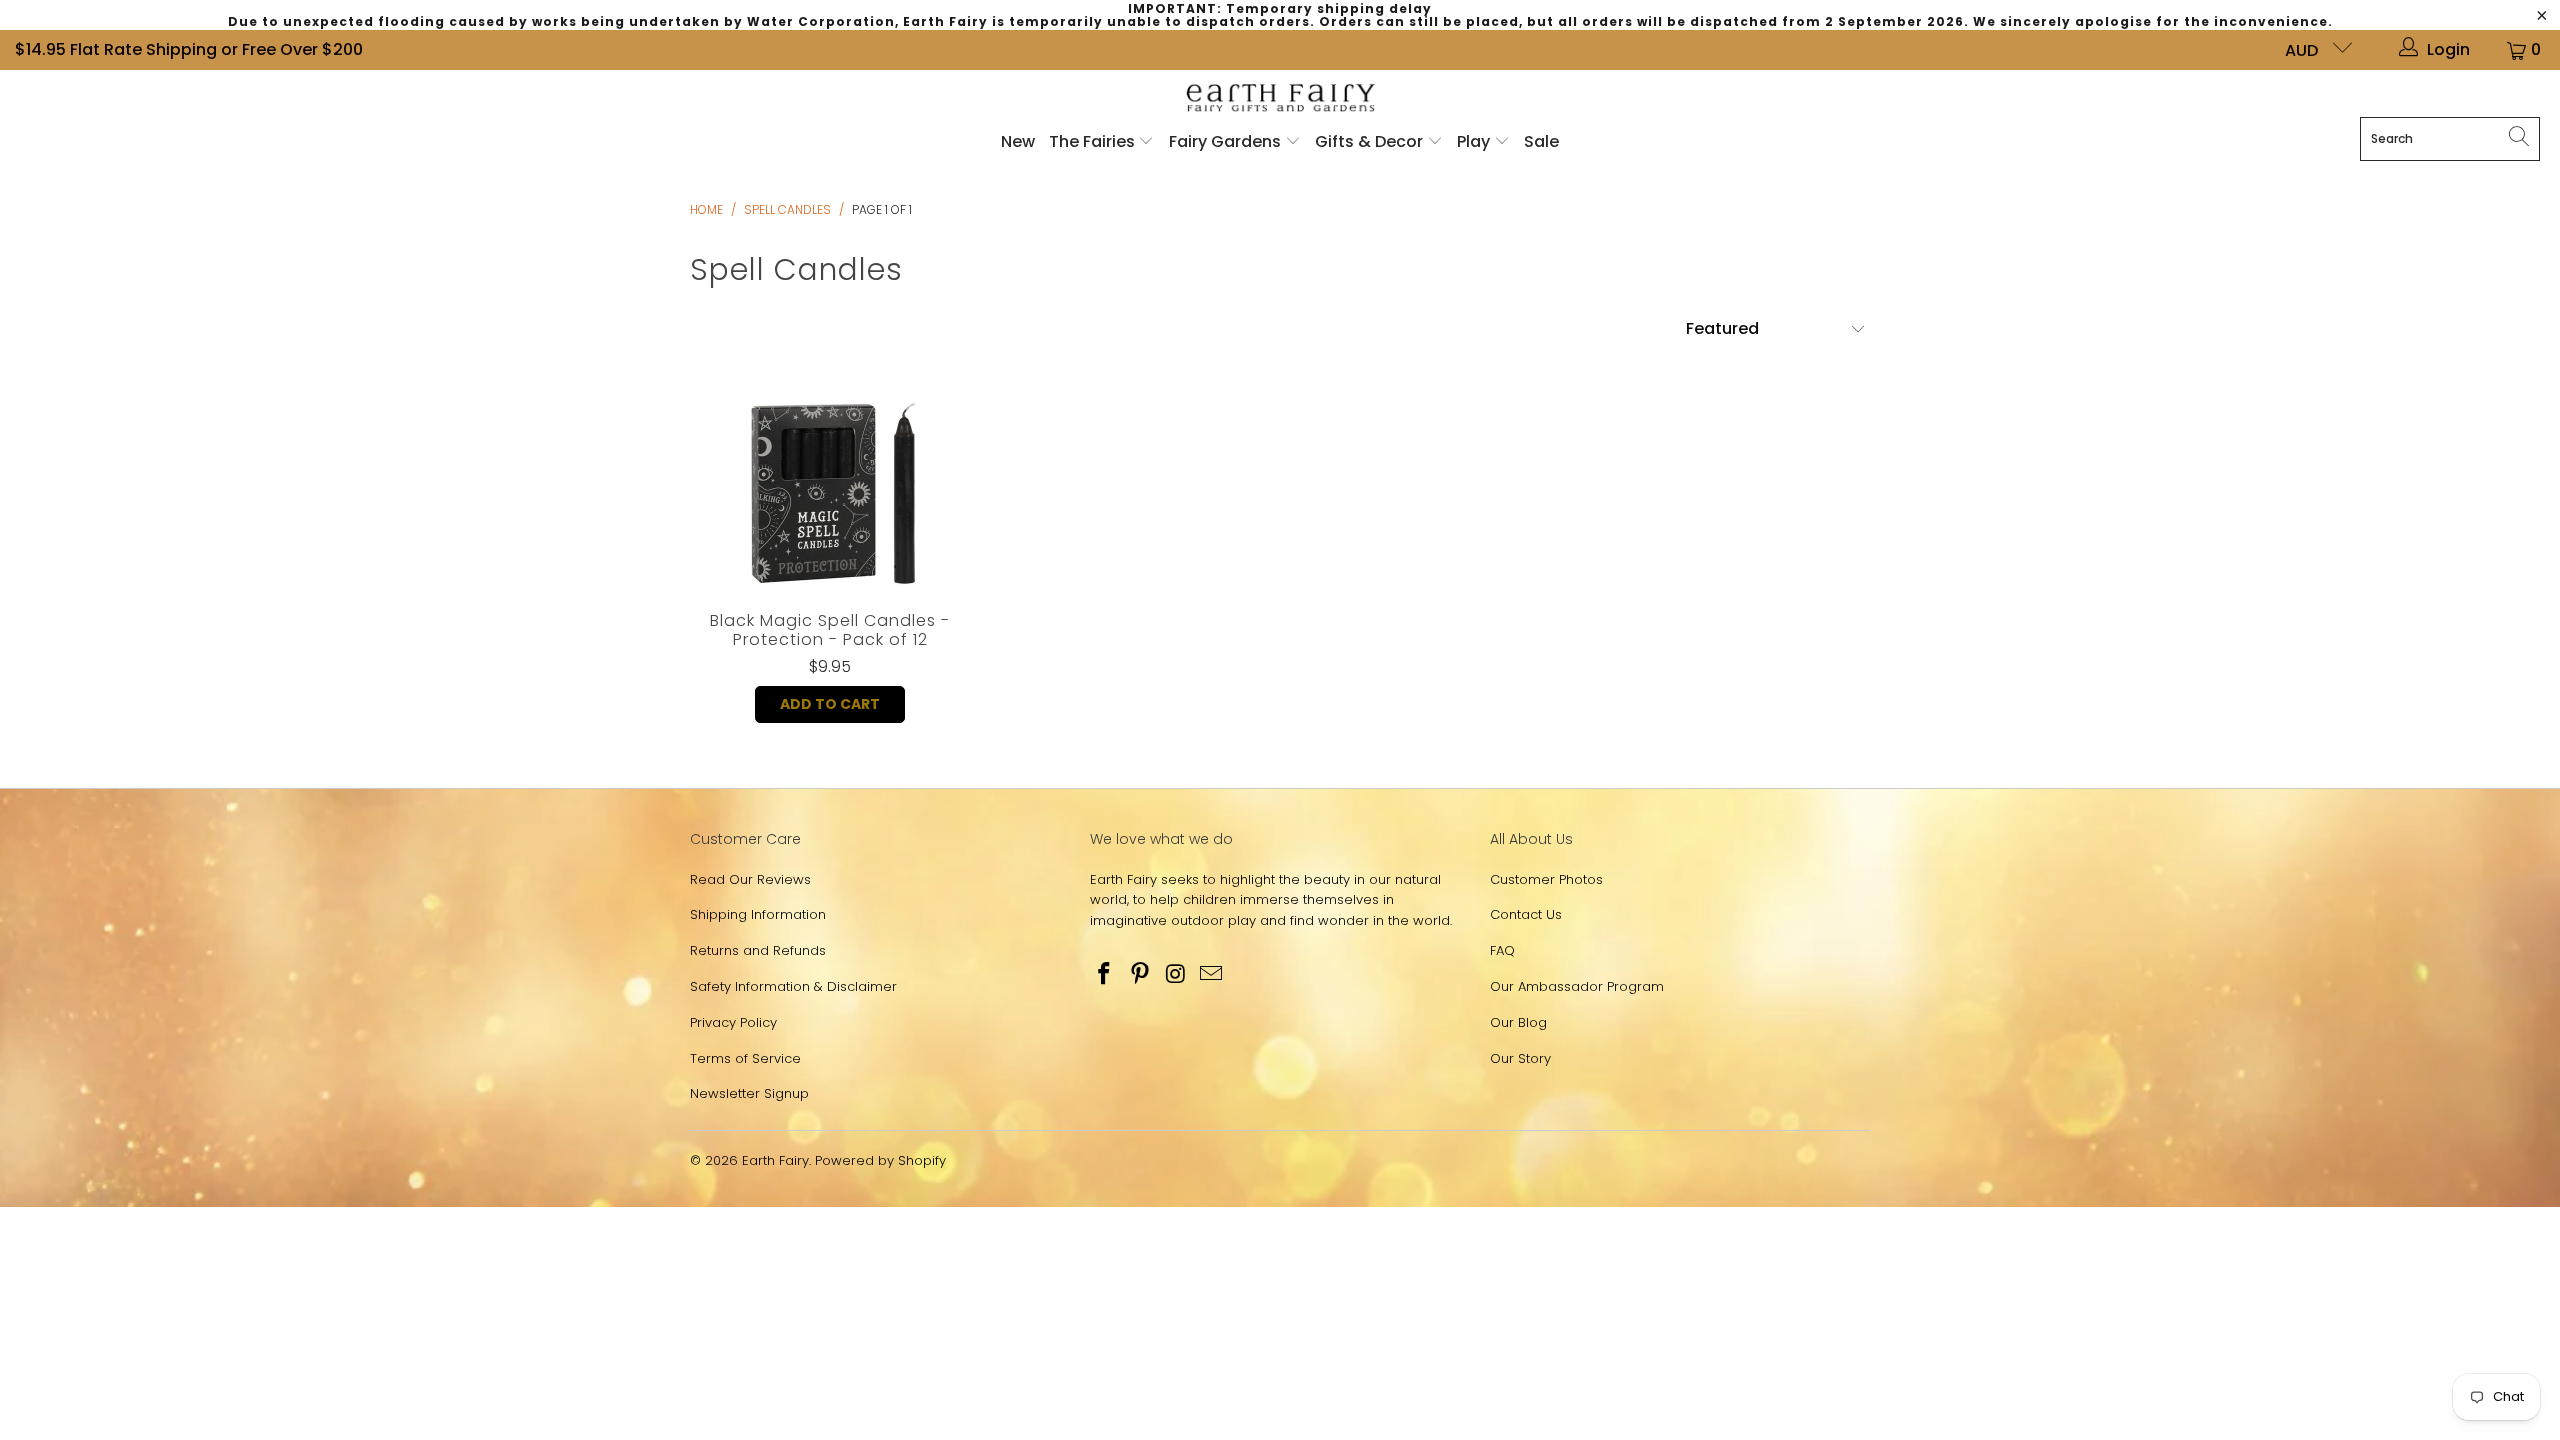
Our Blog (1518, 1022)
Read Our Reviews (750, 879)
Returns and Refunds (758, 950)
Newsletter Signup (749, 1093)
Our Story (1520, 1058)
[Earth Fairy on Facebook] (1105, 975)
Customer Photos (1546, 879)
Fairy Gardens (1227, 141)
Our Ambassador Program (1577, 986)
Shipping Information (758, 914)
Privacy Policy (733, 1022)
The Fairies (1094, 141)
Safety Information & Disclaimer (793, 986)
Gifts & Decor (1371, 141)
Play (1473, 141)
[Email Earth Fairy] (1212, 975)
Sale (1541, 141)
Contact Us (1526, 914)
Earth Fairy (775, 1160)
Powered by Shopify (880, 1160)
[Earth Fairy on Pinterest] (1141, 975)
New (1018, 141)
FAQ (1502, 950)
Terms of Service (745, 1058)
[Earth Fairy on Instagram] (1176, 975)
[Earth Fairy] (1280, 98)
